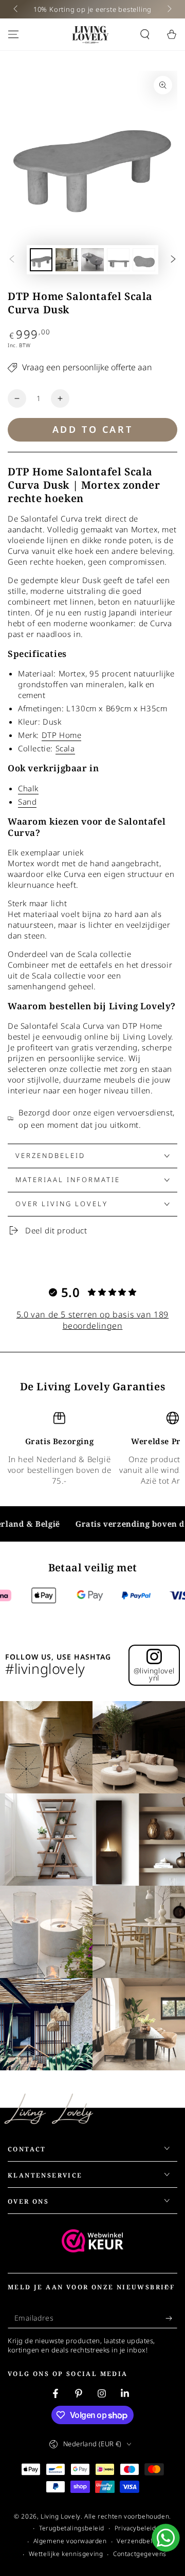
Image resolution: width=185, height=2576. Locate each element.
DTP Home (62, 735)
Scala (65, 748)
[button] (145, 34)
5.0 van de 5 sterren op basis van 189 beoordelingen (92, 1320)
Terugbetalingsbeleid (72, 2528)
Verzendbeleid (139, 2541)
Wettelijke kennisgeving (66, 2554)
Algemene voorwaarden (70, 2541)
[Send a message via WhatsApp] (166, 2538)
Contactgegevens (140, 2554)
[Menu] (13, 34)
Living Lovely (61, 2516)
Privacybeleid (135, 2528)
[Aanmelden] (171, 2318)
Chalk (28, 788)
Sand (27, 802)
